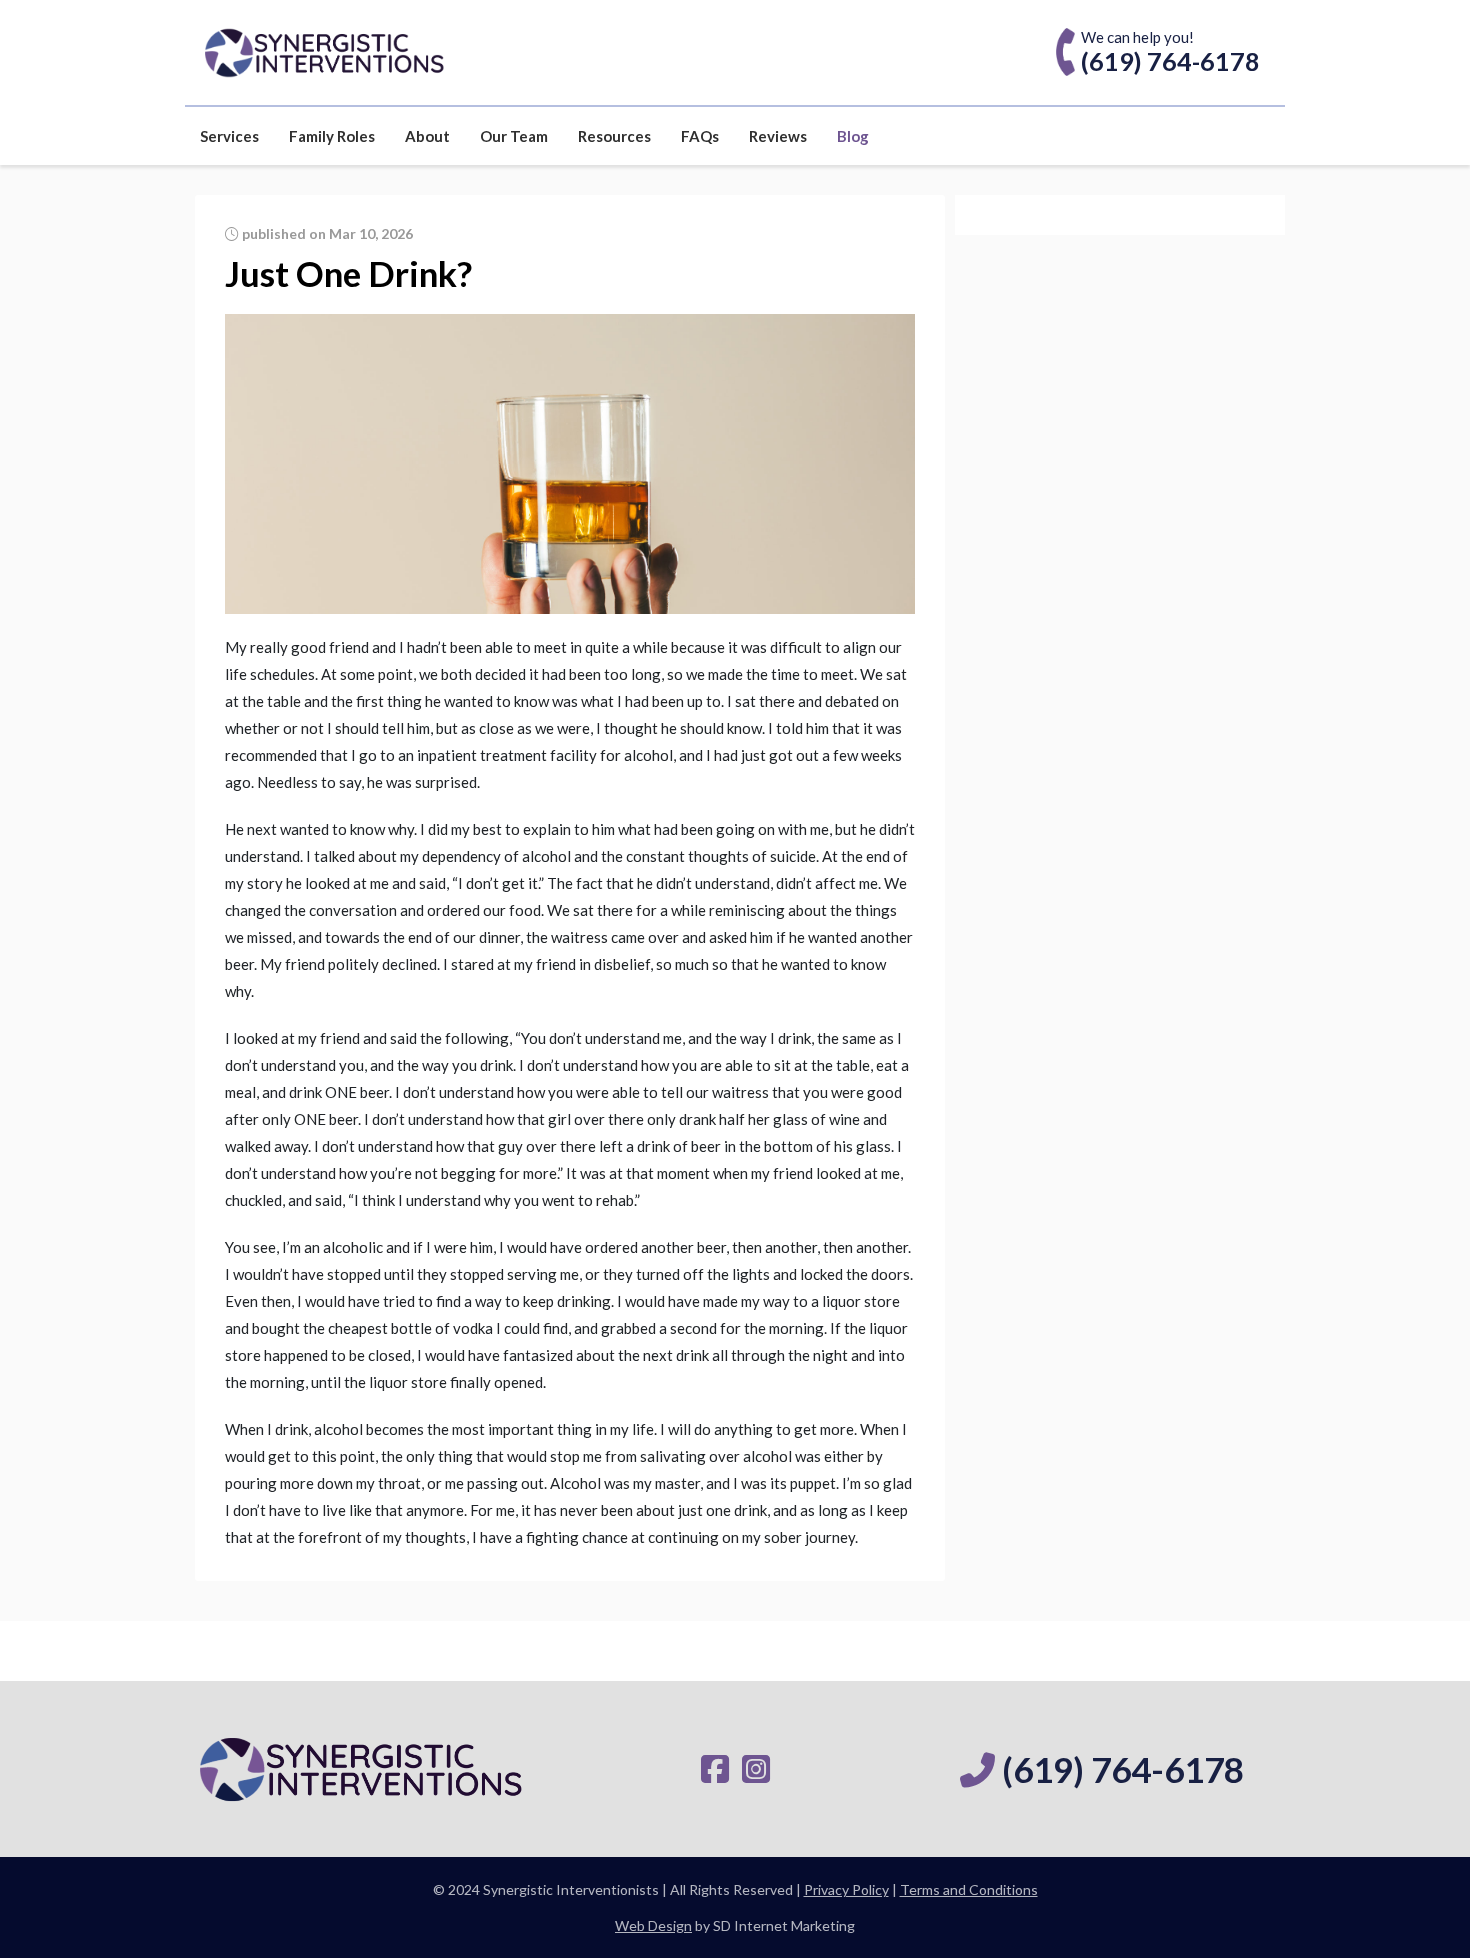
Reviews (778, 136)
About (427, 136)
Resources (614, 136)
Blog (853, 136)
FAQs (700, 136)
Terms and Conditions (969, 1889)
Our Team (514, 136)
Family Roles (332, 136)
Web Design (653, 1925)
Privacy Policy (846, 1889)
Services (229, 136)
